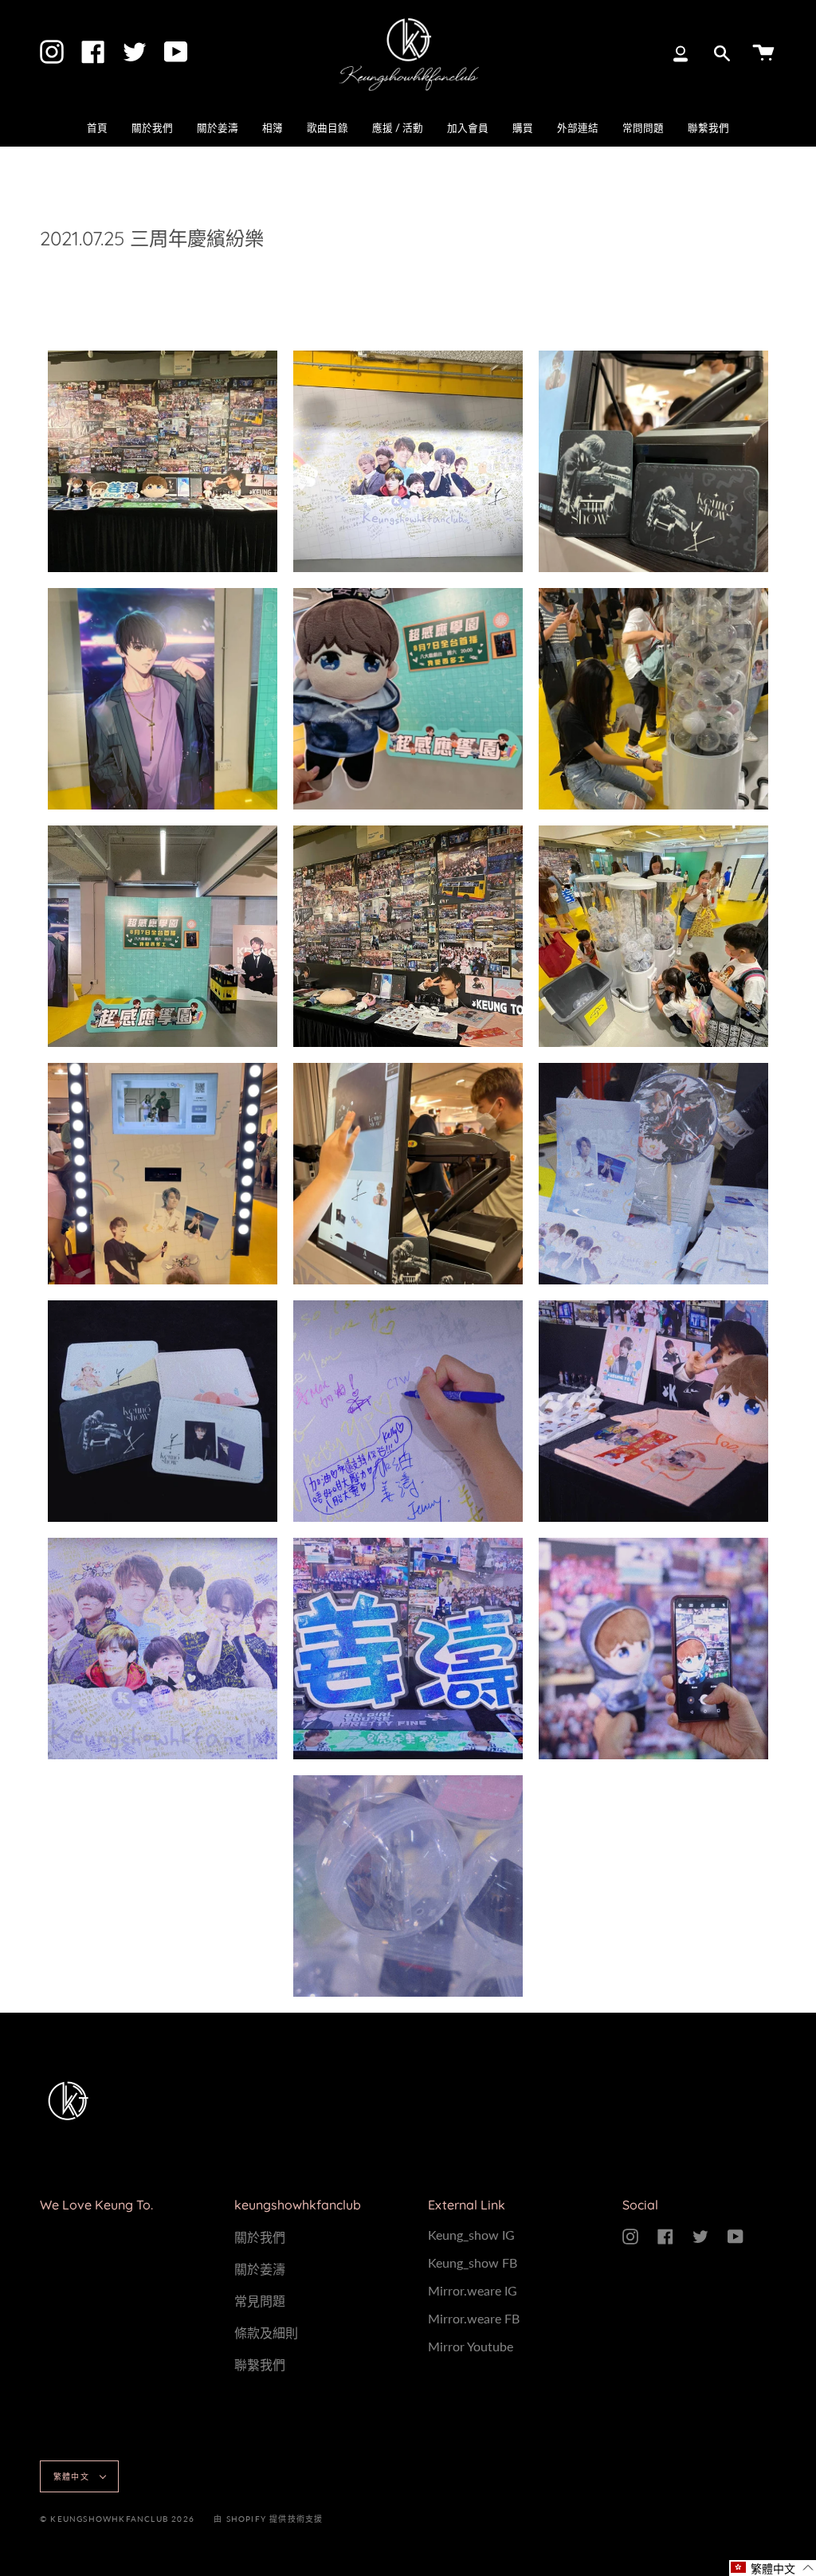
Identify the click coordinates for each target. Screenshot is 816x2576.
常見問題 (260, 2301)
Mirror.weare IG (473, 2290)
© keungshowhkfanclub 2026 (117, 2519)
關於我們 (260, 2237)
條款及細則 (266, 2333)
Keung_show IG (471, 2235)
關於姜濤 (260, 2269)
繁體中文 (73, 2476)
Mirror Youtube (471, 2346)
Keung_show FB (473, 2262)
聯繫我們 (260, 2364)
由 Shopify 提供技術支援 (268, 2519)
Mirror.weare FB (474, 2318)
